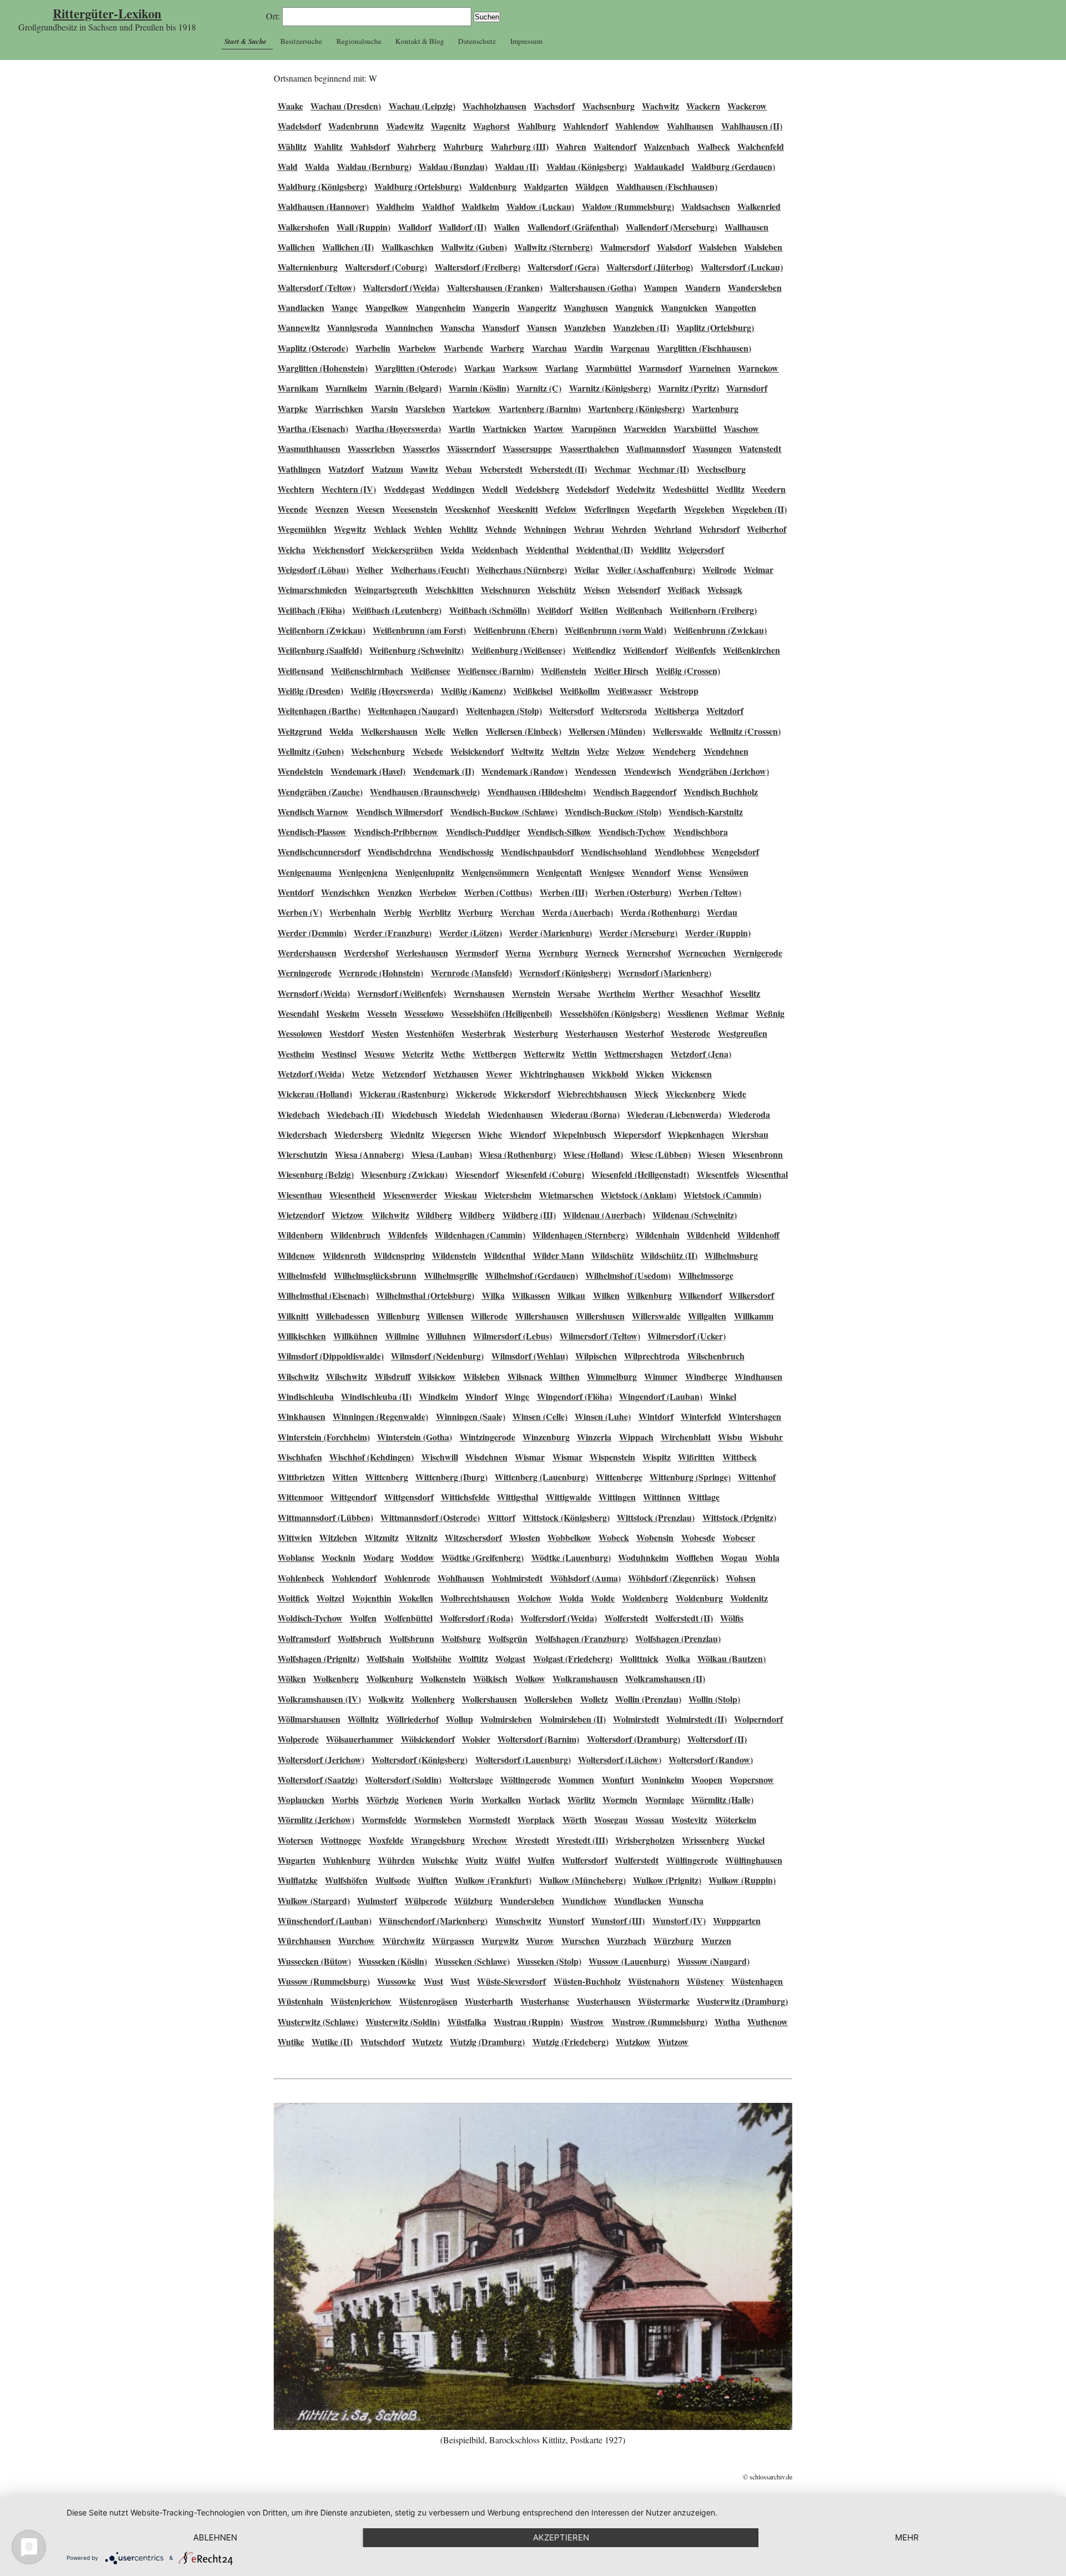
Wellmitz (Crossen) (745, 731)
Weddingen (453, 489)
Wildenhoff (758, 1235)
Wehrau (589, 529)
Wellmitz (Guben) (311, 751)
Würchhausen (304, 1940)
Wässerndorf (471, 448)
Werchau (517, 912)
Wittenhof (757, 1477)
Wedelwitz (636, 489)
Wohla (767, 1557)
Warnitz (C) (539, 388)
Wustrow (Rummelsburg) (660, 2022)
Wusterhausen (604, 2001)
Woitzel (330, 1598)
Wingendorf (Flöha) (574, 1396)
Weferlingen (607, 509)
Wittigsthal (517, 1497)
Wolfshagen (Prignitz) (318, 1658)
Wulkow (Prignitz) (667, 1880)
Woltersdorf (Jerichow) (321, 1759)
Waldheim (395, 206)
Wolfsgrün (508, 1638)
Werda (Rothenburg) (660, 912)
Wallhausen (746, 227)
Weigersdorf (701, 549)
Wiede (734, 1094)
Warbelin (373, 348)
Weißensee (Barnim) (496, 671)
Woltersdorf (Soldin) (403, 1779)
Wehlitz (463, 529)
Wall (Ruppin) (363, 227)
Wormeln (620, 1799)
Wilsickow (437, 1376)
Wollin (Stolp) (714, 1699)
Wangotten (736, 307)
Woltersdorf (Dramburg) (633, 1739)
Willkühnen (355, 1336)
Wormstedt (489, 1819)
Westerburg (536, 1033)
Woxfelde (386, 1840)
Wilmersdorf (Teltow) (600, 1336)
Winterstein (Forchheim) (324, 1437)
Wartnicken (504, 428)
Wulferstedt (637, 1860)
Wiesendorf (477, 1174)
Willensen (445, 1316)
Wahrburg (463, 146)
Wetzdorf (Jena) (701, 1054)
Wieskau (461, 1195)
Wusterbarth (489, 2001)
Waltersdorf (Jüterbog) (650, 267)
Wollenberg (433, 1699)
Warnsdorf (747, 388)
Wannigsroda (352, 327)
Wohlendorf (354, 1578)
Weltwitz (527, 751)
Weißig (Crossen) (688, 671)
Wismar (530, 1457)
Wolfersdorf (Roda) (476, 1618)
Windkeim (439, 1396)
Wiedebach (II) (355, 1114)
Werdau (722, 912)
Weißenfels (695, 650)
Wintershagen (755, 1416)
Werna (518, 953)
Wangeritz (537, 307)
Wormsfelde (384, 1819)
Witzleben (338, 1537)
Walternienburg (308, 267)
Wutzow (673, 2042)
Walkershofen (303, 227)
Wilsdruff (393, 1376)
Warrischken (339, 408)
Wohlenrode (407, 1578)
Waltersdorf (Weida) (401, 287)
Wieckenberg (690, 1094)
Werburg (475, 912)
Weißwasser (630, 691)
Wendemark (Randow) (524, 771)
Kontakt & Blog (420, 41)
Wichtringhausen (552, 1074)
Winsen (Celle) (540, 1416)
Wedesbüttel (685, 489)
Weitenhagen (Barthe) (319, 710)
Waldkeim (480, 206)
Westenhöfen (430, 1033)
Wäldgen (592, 186)
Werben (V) (300, 912)
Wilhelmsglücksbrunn (375, 1275)
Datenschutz (477, 41)
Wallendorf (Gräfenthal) (573, 227)
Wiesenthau (300, 1195)
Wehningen (545, 529)
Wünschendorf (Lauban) (325, 1920)
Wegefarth (657, 509)
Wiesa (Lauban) (442, 1154)
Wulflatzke (298, 1880)
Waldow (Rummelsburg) (628, 206)
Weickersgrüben (403, 549)
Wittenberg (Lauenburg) (541, 1477)
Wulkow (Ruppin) (742, 1880)
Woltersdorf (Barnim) (538, 1739)
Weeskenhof (467, 509)
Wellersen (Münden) (607, 731)
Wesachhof (702, 993)
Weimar (758, 569)
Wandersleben (755, 287)
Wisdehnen (486, 1457)
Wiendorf (528, 1134)
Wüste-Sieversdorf (511, 1981)
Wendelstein (300, 771)
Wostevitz (689, 1819)
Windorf (481, 1396)
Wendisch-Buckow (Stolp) (613, 812)
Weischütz (557, 589)
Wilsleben (481, 1376)
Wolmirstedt (636, 1719)
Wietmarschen (566, 1195)
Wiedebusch (414, 1114)
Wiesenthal (767, 1174)
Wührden (396, 1860)
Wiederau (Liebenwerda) (674, 1114)
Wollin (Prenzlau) (648, 1699)
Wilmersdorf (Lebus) (512, 1336)
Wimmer (661, 1376)
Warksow (520, 368)
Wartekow (472, 408)
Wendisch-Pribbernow (396, 832)
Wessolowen (300, 1033)
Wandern (703, 287)
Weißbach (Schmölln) (489, 610)
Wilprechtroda (652, 1356)
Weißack (684, 589)
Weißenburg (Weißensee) (518, 650)
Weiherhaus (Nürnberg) (522, 569)
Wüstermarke (664, 2001)
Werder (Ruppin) (718, 933)
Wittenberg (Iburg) (451, 1477)
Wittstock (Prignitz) (739, 1517)
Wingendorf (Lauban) (661, 1396)
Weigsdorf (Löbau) (313, 569)
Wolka (678, 1658)
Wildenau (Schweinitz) (695, 1215)
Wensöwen (729, 872)
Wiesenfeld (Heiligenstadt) (640, 1174)
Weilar (587, 569)
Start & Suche (245, 41)
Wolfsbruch (359, 1638)
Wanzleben (585, 327)
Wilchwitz (390, 1215)
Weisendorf (639, 589)
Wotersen (295, 1840)
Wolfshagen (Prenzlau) (678, 1638)
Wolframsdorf (304, 1638)
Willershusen (600, 1316)
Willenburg (398, 1316)
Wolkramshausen (585, 1678)
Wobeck (614, 1537)
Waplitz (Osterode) (313, 348)
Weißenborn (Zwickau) (321, 630)
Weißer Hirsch (621, 671)
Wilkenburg (649, 1295)
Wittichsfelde (465, 1497)
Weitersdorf (571, 710)
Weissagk (725, 589)
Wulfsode (393, 1880)
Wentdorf (296, 892)
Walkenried (759, 206)
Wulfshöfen (346, 1880)
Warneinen (710, 368)
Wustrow (587, 2022)
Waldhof (438, 206)
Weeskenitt (518, 509)
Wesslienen (688, 1013)
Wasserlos (421, 448)
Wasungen (712, 448)
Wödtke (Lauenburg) (571, 1557)
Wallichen (296, 247)
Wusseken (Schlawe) (472, 1961)
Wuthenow (768, 2022)
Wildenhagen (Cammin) (480, 1235)
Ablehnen (215, 2537)
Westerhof (644, 1033)
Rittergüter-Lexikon (107, 14)
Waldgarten (546, 186)
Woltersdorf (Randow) (711, 1759)
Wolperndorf (758, 1719)
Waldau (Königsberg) (587, 166)
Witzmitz (382, 1537)
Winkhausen (301, 1416)
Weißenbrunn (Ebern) (516, 630)
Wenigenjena (363, 872)
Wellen (465, 731)
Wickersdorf (527, 1094)
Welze (598, 751)
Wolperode (298, 1739)
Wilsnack (525, 1376)
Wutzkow (633, 2042)
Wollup (459, 1719)
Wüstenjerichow (361, 2001)
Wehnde (501, 529)
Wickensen (692, 1074)
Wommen (576, 1779)
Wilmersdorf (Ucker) (687, 1336)
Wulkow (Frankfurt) (493, 1880)
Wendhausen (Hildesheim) (537, 792)
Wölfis (732, 1618)
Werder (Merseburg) (638, 933)
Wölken (292, 1678)
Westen (385, 1033)
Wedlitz (730, 489)
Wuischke (440, 1860)
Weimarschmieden (312, 589)
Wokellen (416, 1598)
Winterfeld (701, 1416)
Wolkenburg (390, 1678)
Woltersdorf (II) (717, 1739)
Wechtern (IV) (349, 489)
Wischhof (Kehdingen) (371, 1457)
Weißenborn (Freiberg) (713, 610)
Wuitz (476, 1860)
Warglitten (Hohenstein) (323, 368)
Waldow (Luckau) (540, 206)
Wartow (549, 428)
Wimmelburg (612, 1376)
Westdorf (346, 1033)
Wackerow (747, 106)
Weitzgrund (300, 731)
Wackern (703, 106)
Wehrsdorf (719, 529)
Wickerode (476, 1094)
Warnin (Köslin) (479, 388)
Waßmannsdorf (656, 448)
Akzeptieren (561, 2537)
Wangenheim (441, 307)
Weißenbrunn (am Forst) (419, 630)
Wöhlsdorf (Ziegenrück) (673, 1578)
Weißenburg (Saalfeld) (320, 650)
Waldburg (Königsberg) (322, 186)
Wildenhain (658, 1235)
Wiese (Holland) (593, 1154)
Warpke (293, 408)
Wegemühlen (302, 529)
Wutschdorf (383, 2042)
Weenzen (332, 509)
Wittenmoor (300, 1497)
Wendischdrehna (399, 852)
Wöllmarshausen (309, 1719)
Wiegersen (451, 1134)
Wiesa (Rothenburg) (517, 1154)
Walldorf (415, 227)
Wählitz (292, 146)
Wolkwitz (386, 1699)
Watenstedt (760, 448)
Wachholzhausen (494, 106)
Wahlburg (537, 126)
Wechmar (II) (663, 469)
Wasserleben (371, 448)
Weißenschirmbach (367, 671)
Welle (435, 731)
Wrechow (490, 1840)
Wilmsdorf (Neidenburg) (437, 1356)
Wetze (363, 1074)
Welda (341, 731)
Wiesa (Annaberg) (369, 1154)
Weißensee (431, 671)
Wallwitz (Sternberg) (553, 247)
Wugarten (296, 1860)
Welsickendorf (477, 751)
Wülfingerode (692, 1860)
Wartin (462, 428)
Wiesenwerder (410, 1195)
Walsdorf (674, 247)
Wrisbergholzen (645, 1840)
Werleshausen (422, 953)
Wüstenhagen (757, 1981)
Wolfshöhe (432, 1658)
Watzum (387, 469)
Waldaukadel (659, 166)
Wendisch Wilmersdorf (399, 812)
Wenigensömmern (495, 872)
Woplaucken (301, 1799)
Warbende (463, 348)
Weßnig (770, 1013)
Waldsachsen (706, 206)
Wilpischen (596, 1356)
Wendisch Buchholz (721, 792)
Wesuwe (379, 1054)
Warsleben (425, 408)
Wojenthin (372, 1598)
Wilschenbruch (716, 1356)
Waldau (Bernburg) (374, 166)
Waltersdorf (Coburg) (386, 267)
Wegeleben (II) (759, 509)
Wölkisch (490, 1678)
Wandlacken (301, 307)
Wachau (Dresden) (346, 106)
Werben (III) (564, 892)
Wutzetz (427, 2042)
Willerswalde (656, 1316)
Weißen (594, 610)
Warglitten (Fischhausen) (704, 348)
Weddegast (404, 489)
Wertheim (617, 993)
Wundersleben (527, 1900)
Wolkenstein (443, 1678)
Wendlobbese (680, 852)
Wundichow (584, 1900)
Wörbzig (383, 1799)
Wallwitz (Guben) (474, 247)
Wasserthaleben (589, 448)
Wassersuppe (527, 448)
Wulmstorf (377, 1900)
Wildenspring (399, 1255)
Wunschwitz (518, 1920)
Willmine (402, 1336)
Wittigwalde (569, 1497)
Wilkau (571, 1295)
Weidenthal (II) (604, 549)
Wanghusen (586, 307)
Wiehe (490, 1134)
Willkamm (754, 1316)
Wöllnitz (363, 1719)
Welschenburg (378, 751)
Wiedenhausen (515, 1114)
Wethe (453, 1054)
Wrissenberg (705, 1840)
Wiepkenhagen (696, 1134)
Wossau (650, 1819)
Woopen (707, 1779)
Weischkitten (449, 589)
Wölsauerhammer (359, 1739)
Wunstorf (566, 1920)
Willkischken (302, 1336)
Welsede (428, 751)
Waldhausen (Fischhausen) (667, 186)
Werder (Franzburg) (393, 933)
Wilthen (565, 1376)
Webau (459, 469)
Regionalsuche (359, 41)
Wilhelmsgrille (451, 1275)
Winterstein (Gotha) (414, 1437)
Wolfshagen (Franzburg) (582, 1638)
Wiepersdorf (637, 1134)
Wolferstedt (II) (684, 1618)
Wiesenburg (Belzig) (316, 1174)
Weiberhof (766, 529)
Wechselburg (721, 469)
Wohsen (741, 1578)
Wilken (606, 1295)
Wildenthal (504, 1255)
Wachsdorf (554, 106)
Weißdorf (555, 610)
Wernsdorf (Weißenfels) (401, 993)
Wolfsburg (461, 1638)
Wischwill (440, 1457)
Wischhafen (300, 1457)
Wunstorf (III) (618, 1920)
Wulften (433, 1880)
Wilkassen (531, 1295)
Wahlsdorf (370, 146)
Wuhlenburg (346, 1860)
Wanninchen (409, 327)
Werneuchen (702, 953)
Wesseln (382, 1013)
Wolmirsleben (506, 1719)
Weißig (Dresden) (310, 691)
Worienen (424, 1799)
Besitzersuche (301, 41)
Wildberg (434, 1215)
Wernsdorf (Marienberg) (665, 973)
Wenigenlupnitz (425, 872)
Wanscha (457, 327)
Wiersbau (750, 1134)
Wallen (507, 227)
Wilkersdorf (751, 1295)
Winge (517, 1396)
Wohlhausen (461, 1578)
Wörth (575, 1819)
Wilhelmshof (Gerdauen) (532, 1275)
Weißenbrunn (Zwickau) (720, 630)
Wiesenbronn (758, 1154)
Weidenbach (495, 549)
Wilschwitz (298, 1376)
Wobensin (655, 1537)
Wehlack (390, 529)
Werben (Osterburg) (633, 892)
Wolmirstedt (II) (697, 1719)
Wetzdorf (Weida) (311, 1074)
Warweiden (645, 428)
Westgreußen (743, 1033)
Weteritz (418, 1054)
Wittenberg (387, 1477)
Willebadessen (343, 1316)
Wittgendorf (353, 1497)
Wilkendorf (700, 1295)
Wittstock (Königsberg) (566, 1517)
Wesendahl (298, 1013)
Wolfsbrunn (412, 1638)
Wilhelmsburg (731, 1255)
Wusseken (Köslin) (393, 1961)
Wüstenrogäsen (428, 2001)
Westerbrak (484, 1033)
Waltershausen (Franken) (495, 287)
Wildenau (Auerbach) (604, 1215)
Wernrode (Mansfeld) (471, 973)
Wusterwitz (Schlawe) (318, 2022)
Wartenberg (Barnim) (540, 408)
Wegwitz (350, 529)
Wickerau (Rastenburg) (404, 1094)
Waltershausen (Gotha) (593, 287)
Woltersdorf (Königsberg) (419, 1759)
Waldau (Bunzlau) (453, 166)
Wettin (584, 1054)
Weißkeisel (533, 691)
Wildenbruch (355, 1235)
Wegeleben (704, 509)
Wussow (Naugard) (713, 1961)
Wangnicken (684, 307)
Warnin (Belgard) (408, 388)
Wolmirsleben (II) (573, 1719)
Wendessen (595, 771)
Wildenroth (344, 1255)
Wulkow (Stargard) (314, 1900)
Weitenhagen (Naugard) (413, 710)
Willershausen (542, 1316)
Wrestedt (532, 1840)
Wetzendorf (404, 1074)
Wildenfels (408, 1235)
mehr (907, 2537)
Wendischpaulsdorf (537, 852)
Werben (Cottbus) (498, 892)
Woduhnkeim (643, 1557)
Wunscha (686, 1900)
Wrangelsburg (438, 1840)
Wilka (493, 1295)
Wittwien (295, 1537)
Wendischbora (701, 832)
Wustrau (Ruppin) (528, 2022)
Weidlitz (655, 549)
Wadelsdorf (299, 126)
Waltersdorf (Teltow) (316, 287)
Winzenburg (546, 1437)
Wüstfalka (467, 2022)
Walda (317, 166)
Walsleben (718, 247)
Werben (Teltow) (710, 892)
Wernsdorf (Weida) (314, 993)
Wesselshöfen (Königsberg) (610, 1013)
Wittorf (501, 1517)
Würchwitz (404, 1940)
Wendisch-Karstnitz (706, 812)
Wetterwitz (544, 1054)
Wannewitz (299, 327)
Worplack (536, 1819)
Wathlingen (299, 469)
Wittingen (617, 1497)
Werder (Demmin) (312, 933)
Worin (462, 1799)
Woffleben (695, 1557)
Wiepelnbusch (580, 1134)
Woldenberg (645, 1598)
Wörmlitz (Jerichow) (316, 1819)
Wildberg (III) (529, 1215)
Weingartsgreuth (386, 589)
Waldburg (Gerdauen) (733, 166)
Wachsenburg (609, 106)
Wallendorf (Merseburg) (672, 227)
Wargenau (630, 348)
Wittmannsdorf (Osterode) (430, 1517)
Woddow (418, 1557)
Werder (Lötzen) (471, 933)
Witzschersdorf (473, 1537)
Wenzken (395, 892)
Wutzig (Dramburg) (487, 2042)
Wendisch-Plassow (312, 832)
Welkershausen (389, 731)
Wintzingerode (487, 1437)
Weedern (769, 489)
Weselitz (745, 993)
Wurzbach (627, 1940)
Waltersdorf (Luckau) (742, 267)
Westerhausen (592, 1033)
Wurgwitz (500, 1940)
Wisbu (730, 1437)
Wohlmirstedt (517, 1578)
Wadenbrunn (353, 126)
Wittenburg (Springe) (690, 1477)
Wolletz (594, 1699)
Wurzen (716, 1940)
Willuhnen (446, 1336)
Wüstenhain (300, 2001)
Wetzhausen (456, 1074)
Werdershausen (307, 953)
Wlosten (525, 1537)
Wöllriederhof (413, 1719)
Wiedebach (299, 1114)
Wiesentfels (718, 1174)
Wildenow (296, 1255)
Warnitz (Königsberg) (610, 388)
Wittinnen (662, 1497)
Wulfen (541, 1860)
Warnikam (298, 388)
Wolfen (363, 1618)
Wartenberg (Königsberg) (636, 408)
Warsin (384, 408)
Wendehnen (726, 751)
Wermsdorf (477, 953)
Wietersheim (508, 1195)
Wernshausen (479, 993)
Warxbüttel (695, 428)
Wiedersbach (302, 1134)
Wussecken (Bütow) (314, 1961)
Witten (345, 1477)
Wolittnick (639, 1658)
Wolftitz (473, 1658)
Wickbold (610, 1074)
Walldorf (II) (462, 227)
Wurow (540, 1940)
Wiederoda (749, 1114)
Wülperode (426, 1900)
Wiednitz (407, 1134)
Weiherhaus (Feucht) (430, 569)
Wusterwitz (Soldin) (403, 2022)
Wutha (727, 2022)
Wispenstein (612, 1457)
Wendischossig (466, 852)
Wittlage (704, 1497)
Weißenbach (639, 610)
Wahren (571, 146)
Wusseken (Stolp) (549, 1961)
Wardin (589, 348)
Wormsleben (438, 1819)
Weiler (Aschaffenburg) (651, 569)
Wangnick (634, 307)
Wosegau (611, 1819)
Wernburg (558, 953)
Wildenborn (300, 1235)
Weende (293, 509)
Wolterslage (471, 1779)
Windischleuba (306, 1396)
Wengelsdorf (735, 852)
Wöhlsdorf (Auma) (585, 1578)
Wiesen (711, 1154)
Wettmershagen (633, 1054)
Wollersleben (548, 1699)
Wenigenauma (305, 872)
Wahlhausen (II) (752, 126)
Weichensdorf (338, 549)
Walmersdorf (625, 247)
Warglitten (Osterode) (416, 368)
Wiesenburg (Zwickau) (404, 1174)
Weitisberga (677, 710)
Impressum (526, 41)
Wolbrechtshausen (475, 1598)
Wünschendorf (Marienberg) (433, 1920)
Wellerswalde (677, 731)
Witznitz (422, 1537)
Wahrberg (416, 146)
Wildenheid (708, 1235)
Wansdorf (501, 327)
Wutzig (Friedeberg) (570, 2042)
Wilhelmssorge (706, 1275)
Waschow (741, 428)
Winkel (723, 1396)
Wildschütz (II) (669, 1255)
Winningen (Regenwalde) (380, 1416)
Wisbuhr (766, 1437)
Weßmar (732, 1013)
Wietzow (348, 1215)
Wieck (647, 1094)
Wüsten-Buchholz (587, 1981)
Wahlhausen (690, 126)
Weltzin (565, 751)
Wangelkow (387, 307)
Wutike (291, 2042)
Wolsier (476, 1739)
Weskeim (343, 1013)
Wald (288, 166)
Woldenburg (699, 1598)
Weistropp (679, 691)
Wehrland (673, 529)
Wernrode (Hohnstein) (381, 973)
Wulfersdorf (585, 1860)
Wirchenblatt (686, 1437)
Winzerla (594, 1437)
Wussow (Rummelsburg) (324, 1981)
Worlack (544, 1799)
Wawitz (424, 469)
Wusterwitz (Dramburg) (742, 2001)
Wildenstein (454, 1255)
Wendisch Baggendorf (635, 792)
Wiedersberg (358, 1134)
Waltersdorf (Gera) (563, 267)
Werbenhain (353, 912)
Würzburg (673, 1940)
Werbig (398, 912)
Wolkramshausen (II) (665, 1678)
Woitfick (293, 1598)
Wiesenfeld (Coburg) (545, 1174)
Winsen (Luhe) (603, 1416)
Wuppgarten (737, 1920)
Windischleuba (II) (376, 1396)
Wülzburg (473, 1900)
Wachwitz (660, 106)
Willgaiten (707, 1316)
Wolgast (510, 1658)
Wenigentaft (559, 872)
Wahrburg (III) (520, 146)
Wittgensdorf (409, 1497)
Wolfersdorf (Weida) (559, 1618)
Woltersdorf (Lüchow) (620, 1759)
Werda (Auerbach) (577, 912)
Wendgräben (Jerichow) (724, 771)
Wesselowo (424, 1013)
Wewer (499, 1074)
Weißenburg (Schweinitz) (416, 650)
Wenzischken (345, 892)
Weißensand (301, 671)
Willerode (489, 1316)
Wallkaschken (408, 247)
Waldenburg (493, 186)
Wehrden (629, 529)
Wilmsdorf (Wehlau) (530, 1356)
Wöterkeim (736, 1819)
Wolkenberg (336, 1678)
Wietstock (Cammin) (722, 1195)
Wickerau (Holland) (315, 1094)
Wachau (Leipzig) (422, 106)
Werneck (602, 953)
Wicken (650, 1074)
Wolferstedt (626, 1618)
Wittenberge (619, 1477)
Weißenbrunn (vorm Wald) (615, 630)
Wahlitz (328, 146)
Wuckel (751, 1840)
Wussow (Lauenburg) (629, 1961)
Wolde (603, 1598)
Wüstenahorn (654, 1981)
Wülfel (508, 1860)
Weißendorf (645, 650)
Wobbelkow (569, 1537)
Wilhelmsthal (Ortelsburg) (425, 1295)
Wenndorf (651, 872)
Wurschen (580, 1940)
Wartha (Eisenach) (313, 428)
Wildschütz (612, 1255)
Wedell (495, 489)
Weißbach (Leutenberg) (397, 610)
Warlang (562, 368)
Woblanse (296, 1557)
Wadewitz (405, 126)
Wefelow (561, 509)
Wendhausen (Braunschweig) (425, 792)
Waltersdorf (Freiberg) (477, 267)
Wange (345, 307)
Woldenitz (749, 1598)
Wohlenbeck (301, 1578)
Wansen (542, 327)
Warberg (507, 348)
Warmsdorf (660, 368)
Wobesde (698, 1537)
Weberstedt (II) (558, 469)
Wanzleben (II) (641, 327)
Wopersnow (752, 1779)
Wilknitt (293, 1316)
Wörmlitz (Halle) (722, 1799)
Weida (452, 549)
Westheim (296, 1054)
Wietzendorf (301, 1215)
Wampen (660, 287)
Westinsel (339, 1054)
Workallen (501, 1799)
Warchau (549, 348)
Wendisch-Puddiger (483, 832)
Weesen (371, 509)
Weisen (597, 589)
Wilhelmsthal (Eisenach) (323, 1295)
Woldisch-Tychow (310, 1618)
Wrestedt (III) (582, 1840)
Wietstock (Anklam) (638, 1195)
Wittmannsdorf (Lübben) (325, 1517)
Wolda (571, 1598)
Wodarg (378, 1557)
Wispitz (657, 1457)
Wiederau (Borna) (585, 1114)
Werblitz (435, 912)
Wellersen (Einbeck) (524, 731)
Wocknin (338, 1557)
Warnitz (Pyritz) (688, 388)
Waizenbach (667, 146)
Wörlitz (581, 1799)
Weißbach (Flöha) (311, 610)
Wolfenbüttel (408, 1618)
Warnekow (758, 368)
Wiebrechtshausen (592, 1094)
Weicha (291, 549)
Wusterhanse (545, 2001)
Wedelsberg (537, 489)
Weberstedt (501, 469)
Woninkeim (663, 1779)
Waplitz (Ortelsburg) (715, 327)
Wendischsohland (614, 852)
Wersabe (574, 993)
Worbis (345, 1799)
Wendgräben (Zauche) (320, 792)
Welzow (631, 751)
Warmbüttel (609, 368)
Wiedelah (462, 1114)
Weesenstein (415, 509)
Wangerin (491, 307)
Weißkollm (580, 691)
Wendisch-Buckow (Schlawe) (504, 812)
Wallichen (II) (348, 247)
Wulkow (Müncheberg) (582, 1880)
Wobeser (739, 1537)
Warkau (480, 368)
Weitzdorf (725, 710)
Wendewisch (648, 771)
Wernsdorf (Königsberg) (565, 973)
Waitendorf (615, 146)
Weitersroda (624, 710)
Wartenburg (715, 408)
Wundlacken (638, 1900)
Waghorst (491, 126)
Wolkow (530, 1678)
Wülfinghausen (754, 1860)
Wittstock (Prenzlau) (656, 1517)
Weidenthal (547, 549)
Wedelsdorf (588, 489)
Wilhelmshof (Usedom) (628, 1275)
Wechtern (296, 489)
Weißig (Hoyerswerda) (392, 691)
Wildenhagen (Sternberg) (580, 1235)
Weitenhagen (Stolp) (504, 710)
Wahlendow (637, 126)
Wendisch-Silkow (559, 832)
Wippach (636, 1437)
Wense (690, 872)
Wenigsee (607, 872)
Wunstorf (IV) (679, 1920)
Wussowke (396, 1981)
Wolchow (535, 1598)
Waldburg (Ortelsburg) (418, 186)
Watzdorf (346, 469)
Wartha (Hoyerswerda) (398, 428)
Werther (658, 993)
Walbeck (714, 146)
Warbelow (417, 348)
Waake (290, 106)
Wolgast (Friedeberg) (573, 1658)
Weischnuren (506, 589)
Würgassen (453, 1940)
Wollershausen (489, 1699)
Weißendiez (594, 650)
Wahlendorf (585, 126)
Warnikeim (346, 388)
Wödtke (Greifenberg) (482, 1557)
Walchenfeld (761, 146)
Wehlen (428, 529)
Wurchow (356, 1940)
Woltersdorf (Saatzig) (318, 1779)
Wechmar (612, 469)
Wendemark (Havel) (368, 771)
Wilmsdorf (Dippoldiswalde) (331, 1356)
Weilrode (719, 569)
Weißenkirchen (751, 650)
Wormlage (665, 1799)
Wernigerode (758, 953)
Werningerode (305, 973)
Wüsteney (705, 1981)
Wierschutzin (303, 1154)
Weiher (369, 569)
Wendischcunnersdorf (319, 852)
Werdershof (366, 953)
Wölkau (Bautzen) (731, 1658)
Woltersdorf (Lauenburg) (523, 1759)
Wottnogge (341, 1840)
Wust (433, 1981)
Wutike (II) (332, 2042)
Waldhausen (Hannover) (323, 206)
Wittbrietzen (301, 1477)
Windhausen (758, 1376)
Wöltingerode (526, 1779)
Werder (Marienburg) (550, 933)
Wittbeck (740, 1457)
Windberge (706, 1376)
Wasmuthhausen (309, 448)
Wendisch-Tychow (632, 832)
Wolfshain (385, 1658)
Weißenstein (564, 671)
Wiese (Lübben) (661, 1154)
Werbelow (438, 892)
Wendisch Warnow (313, 812)
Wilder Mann (559, 1255)
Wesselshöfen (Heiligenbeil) (501, 1013)
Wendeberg (674, 751)
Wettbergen (494, 1054)
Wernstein (531, 993)
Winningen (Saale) (471, 1416)
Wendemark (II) (444, 771)
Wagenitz (448, 126)
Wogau (734, 1557)
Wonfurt (618, 1779)
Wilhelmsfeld (302, 1275)
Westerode (690, 1033)
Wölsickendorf (428, 1739)
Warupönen (594, 428)
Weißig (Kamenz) (473, 691)
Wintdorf (656, 1416)
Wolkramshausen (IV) (319, 1699)
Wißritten (696, 1457)
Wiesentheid (352, 1195)
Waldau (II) (517, 166)
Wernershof (648, 953)
